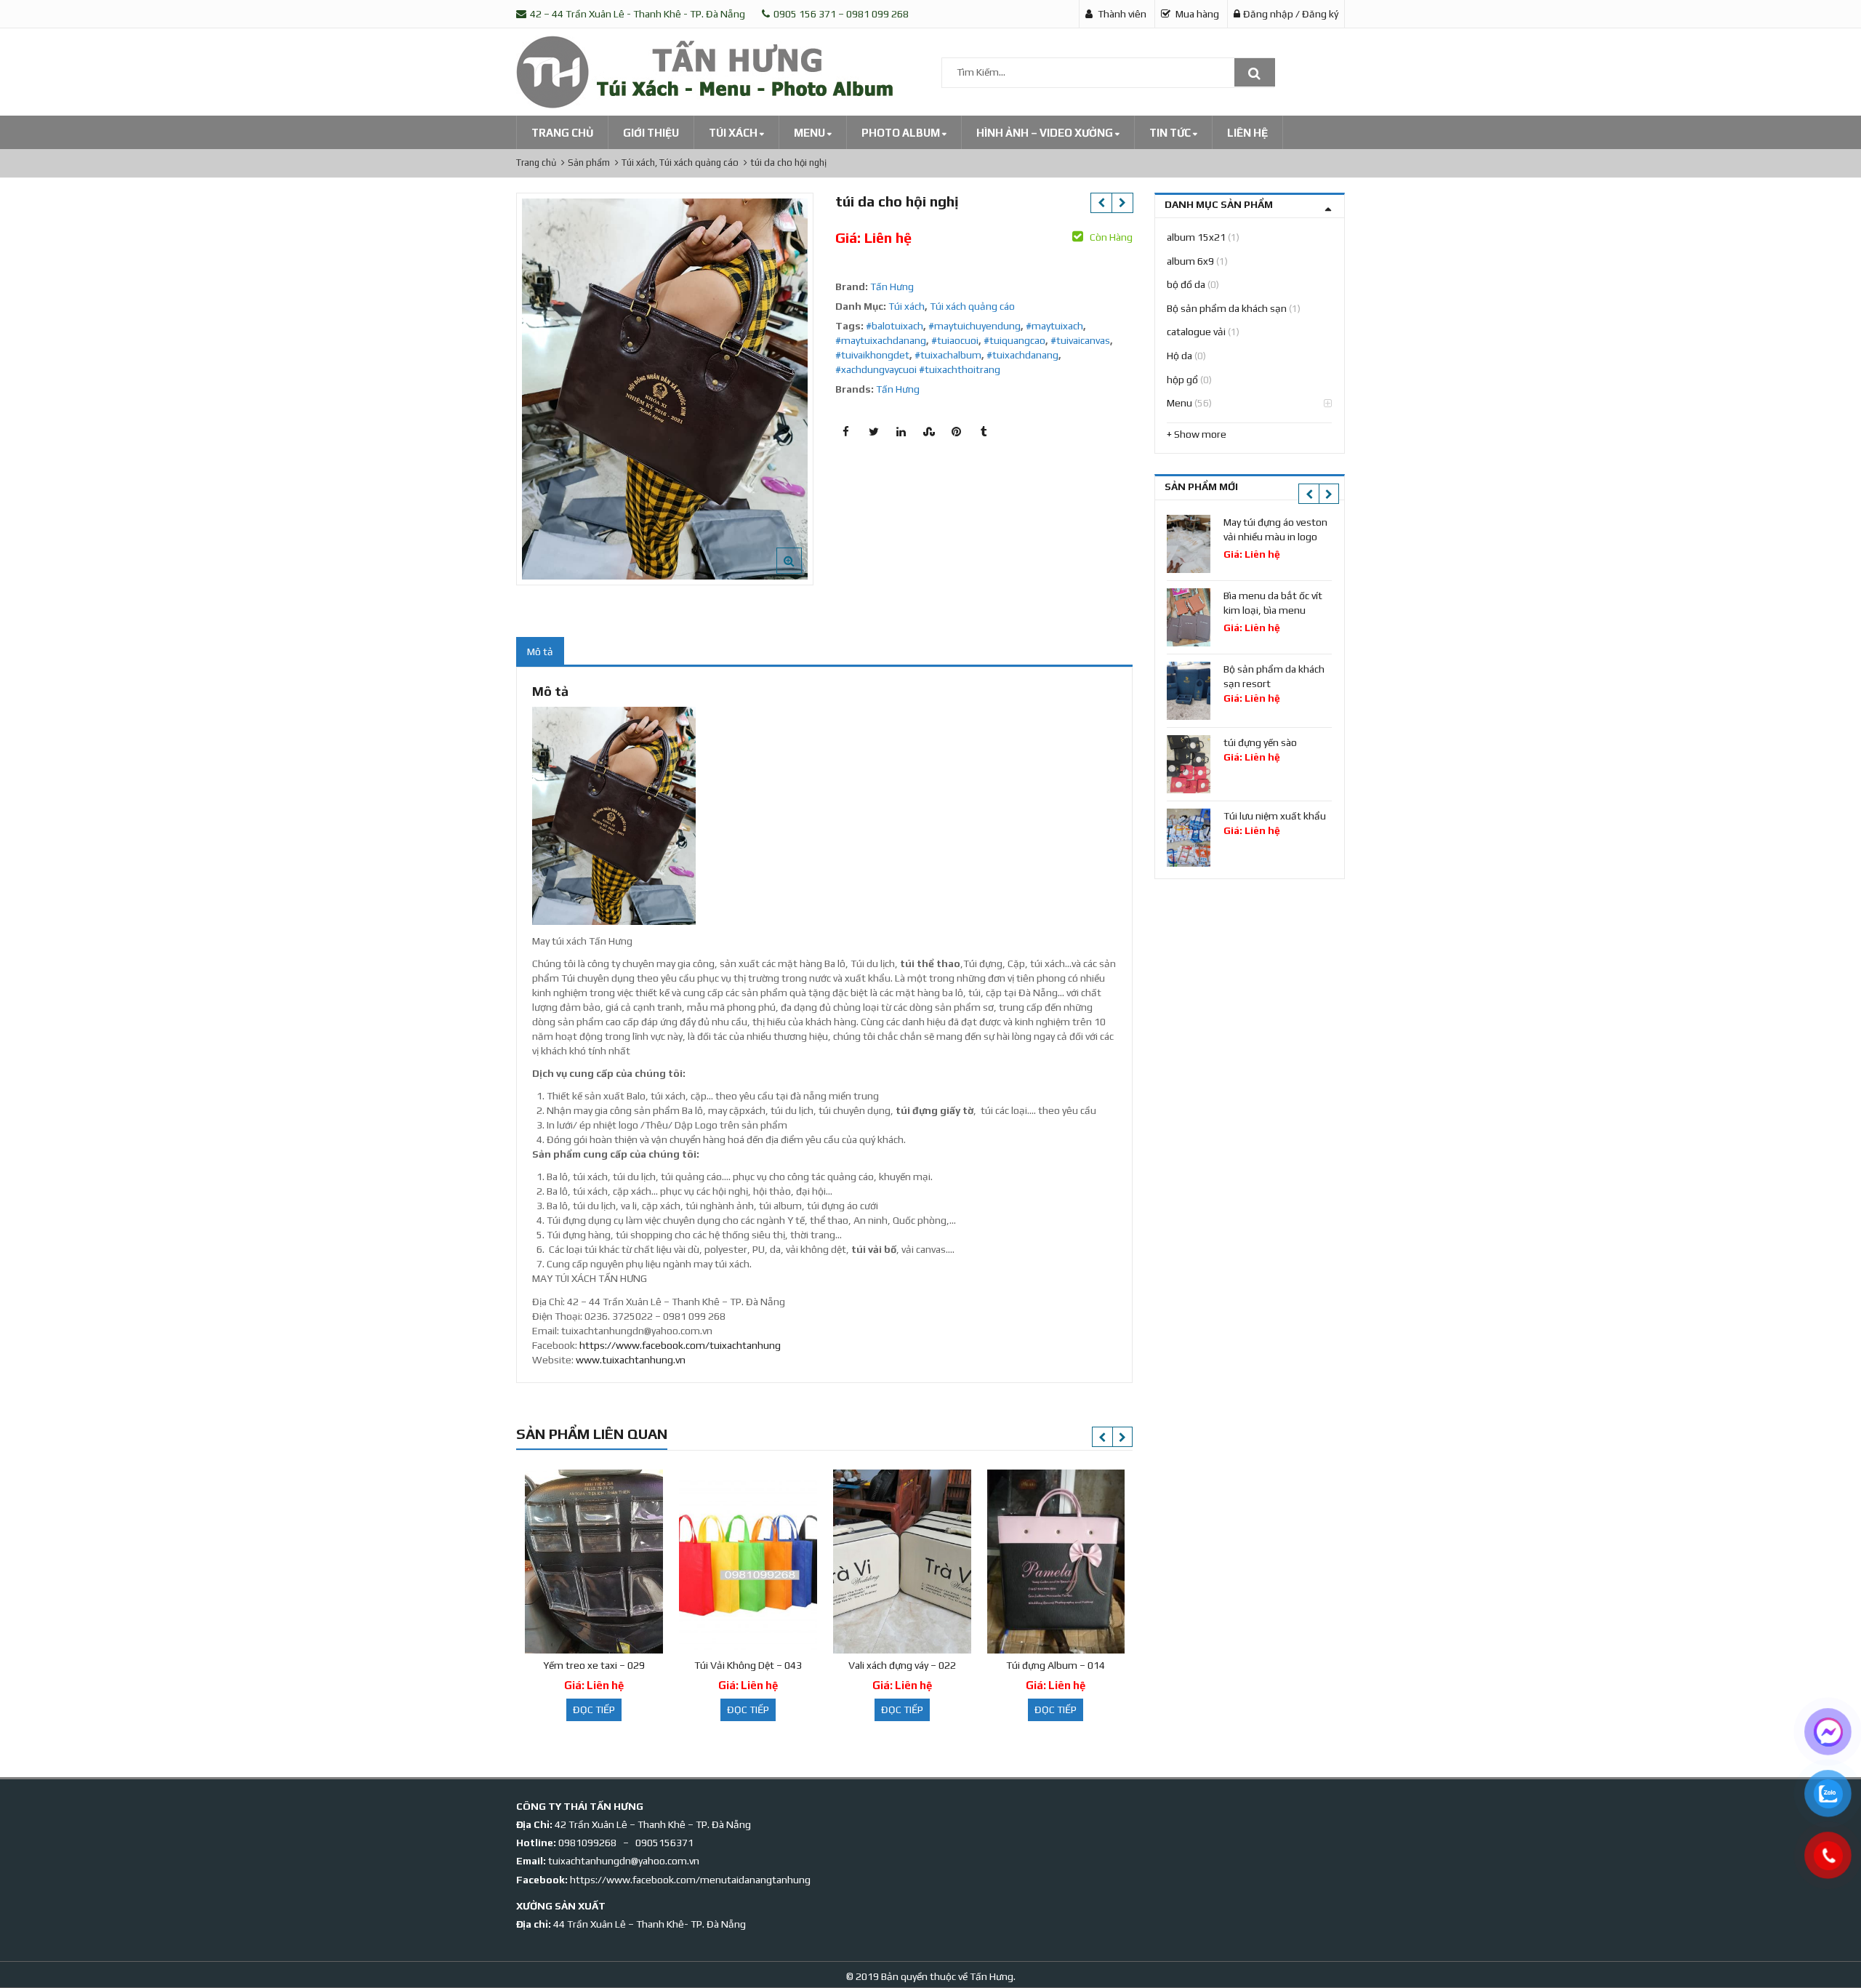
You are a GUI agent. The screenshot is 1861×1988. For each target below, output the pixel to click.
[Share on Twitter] (874, 432)
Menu (811, 133)
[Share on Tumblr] (984, 432)
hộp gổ (1182, 380)
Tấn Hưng (892, 286)
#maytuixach (1054, 326)
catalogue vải (1196, 332)
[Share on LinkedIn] (901, 432)
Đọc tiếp (594, 1710)
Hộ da (1179, 356)
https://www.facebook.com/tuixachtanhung (680, 1345)
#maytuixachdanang (881, 340)
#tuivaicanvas (1080, 340)
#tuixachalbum (948, 355)
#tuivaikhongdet (872, 355)
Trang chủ (562, 133)
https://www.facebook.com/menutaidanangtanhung (690, 1880)
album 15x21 (1196, 237)
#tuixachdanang (1022, 355)
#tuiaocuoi (955, 340)
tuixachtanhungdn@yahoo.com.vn (624, 1861)
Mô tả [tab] (540, 652)
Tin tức (1171, 133)
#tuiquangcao (1014, 340)
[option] (665, 389)
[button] (801, 572)
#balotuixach (895, 326)
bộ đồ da (1186, 284)
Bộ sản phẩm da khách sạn (1227, 308)
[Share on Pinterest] (957, 432)
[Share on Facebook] (846, 432)
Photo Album (902, 133)
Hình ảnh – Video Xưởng (1046, 133)
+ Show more (1197, 434)
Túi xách (734, 133)
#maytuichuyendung (974, 326)
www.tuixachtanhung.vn (631, 1360)
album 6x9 (1190, 261)
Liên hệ (1247, 133)
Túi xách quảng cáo (972, 306)
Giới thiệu (651, 133)
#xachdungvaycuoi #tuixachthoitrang (918, 369)
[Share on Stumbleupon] (929, 432)
